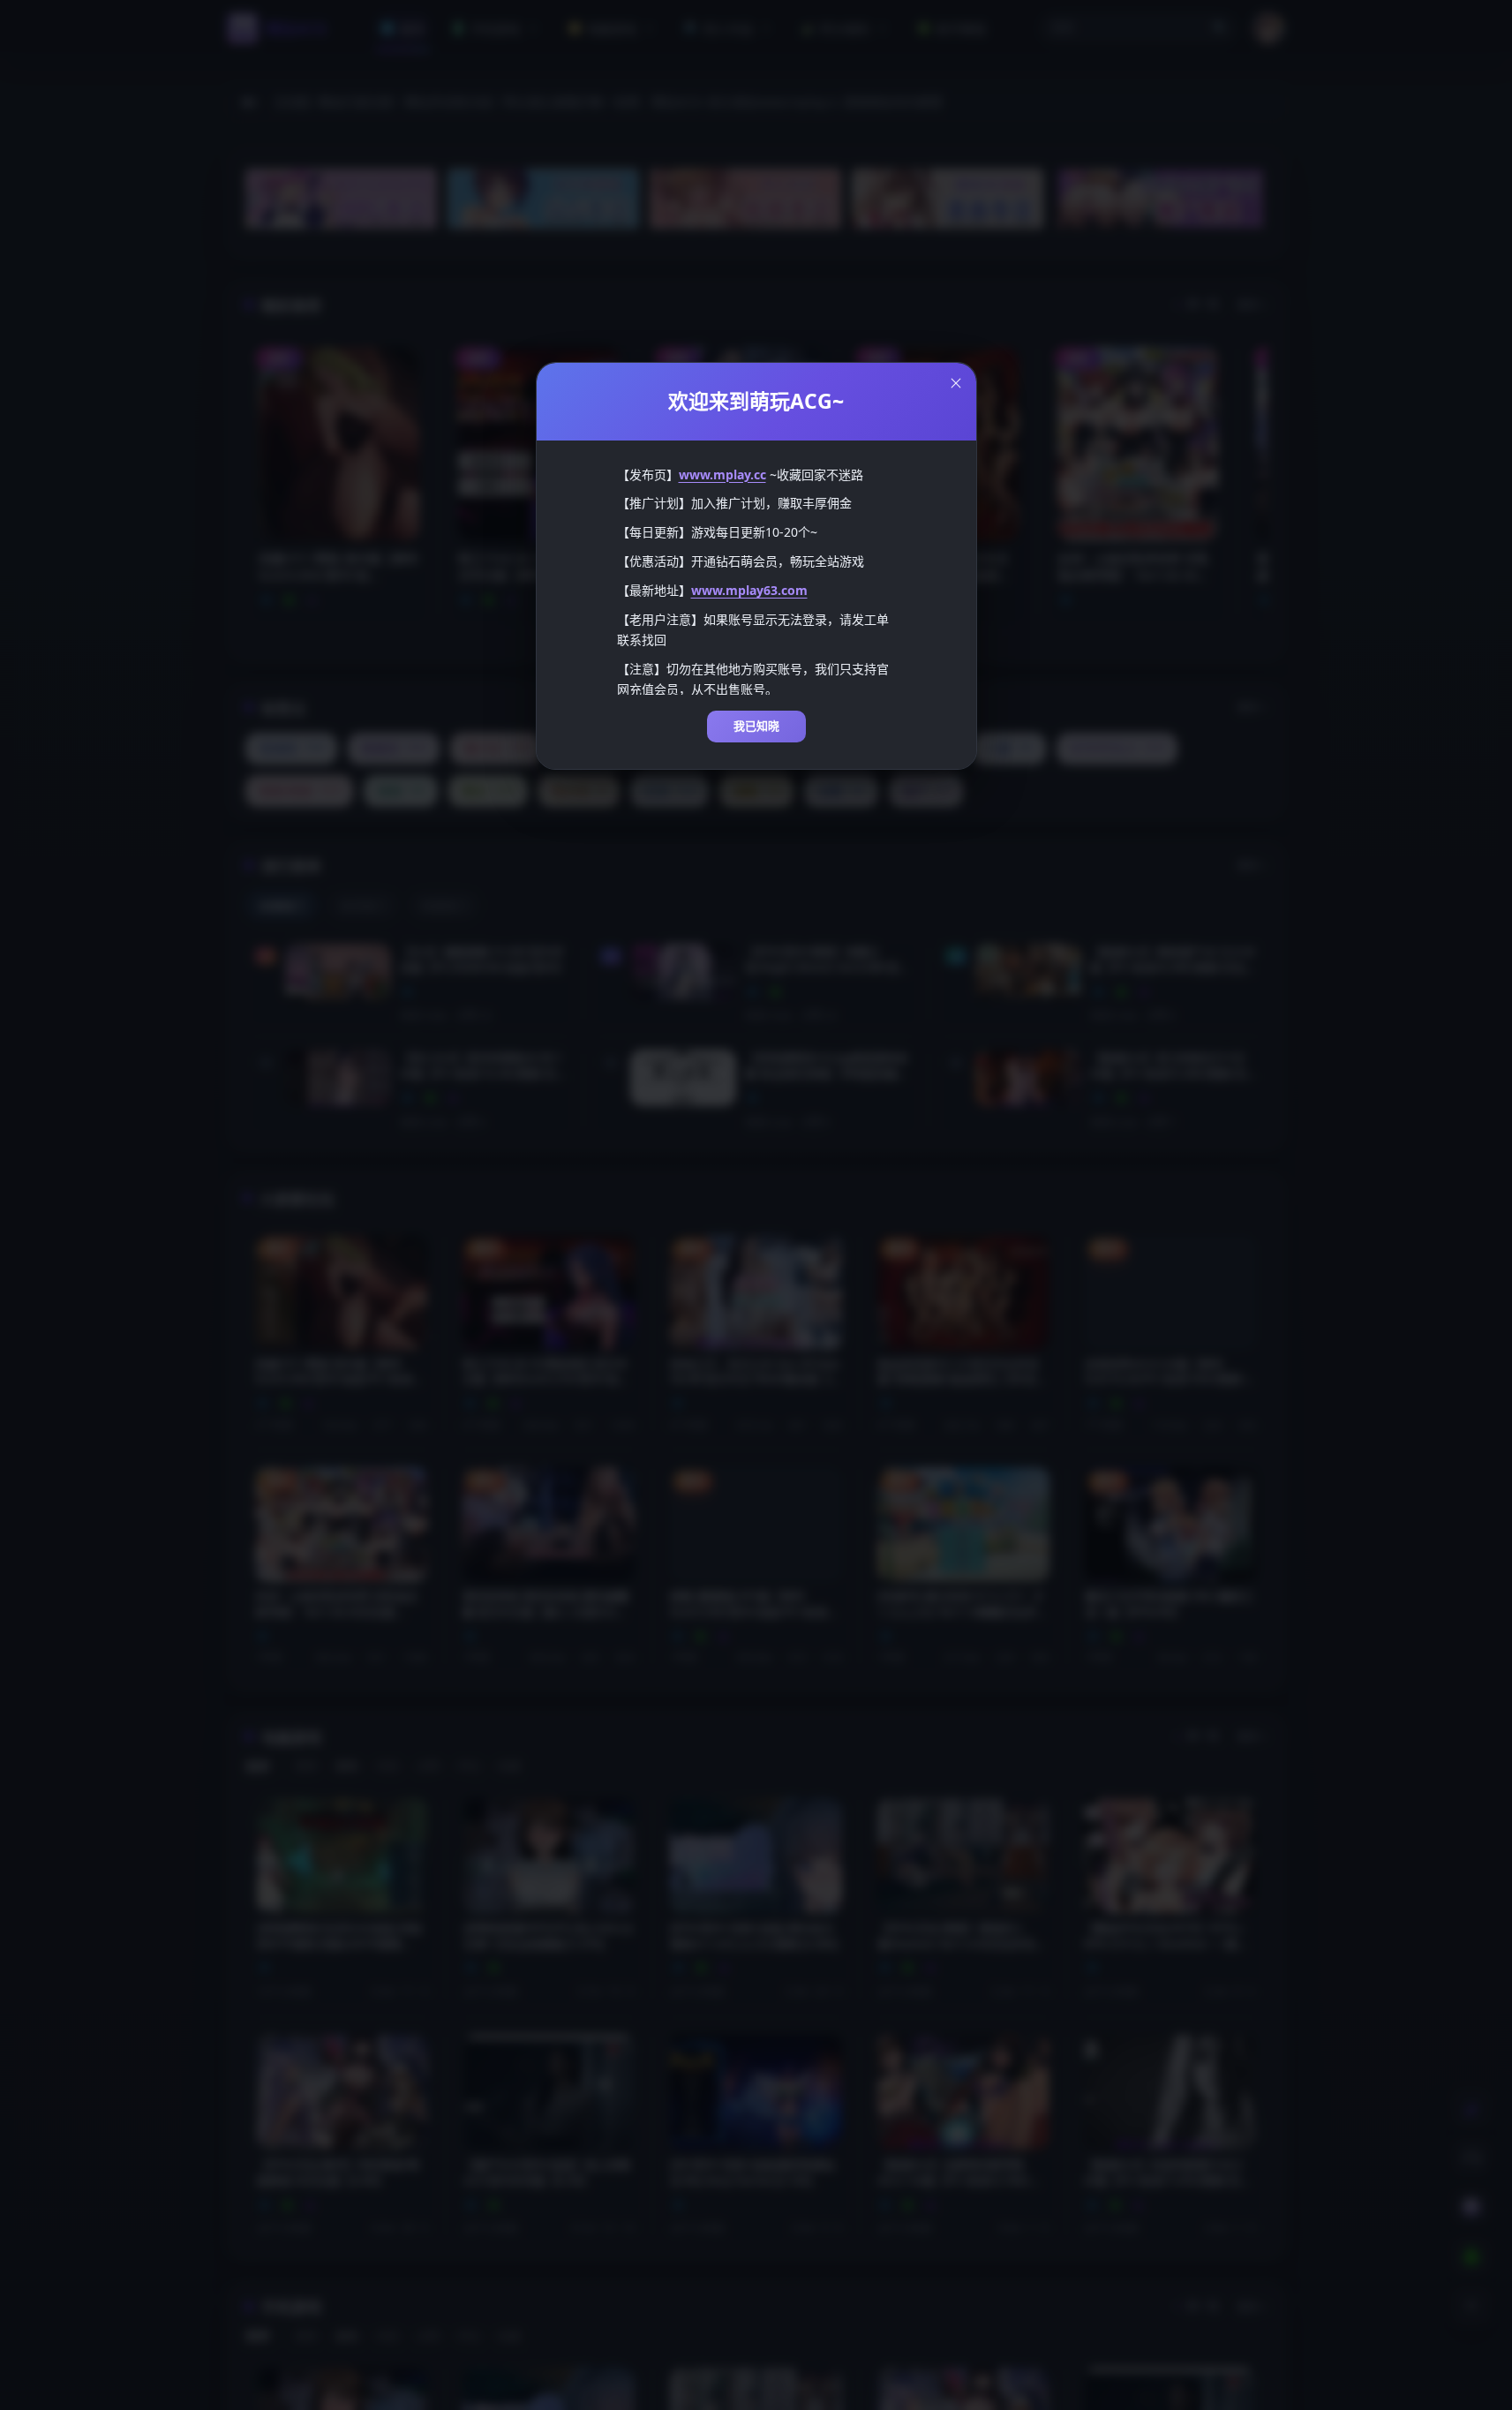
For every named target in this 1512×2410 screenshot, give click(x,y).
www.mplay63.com (749, 590)
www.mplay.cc (722, 474)
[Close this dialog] (956, 383)
